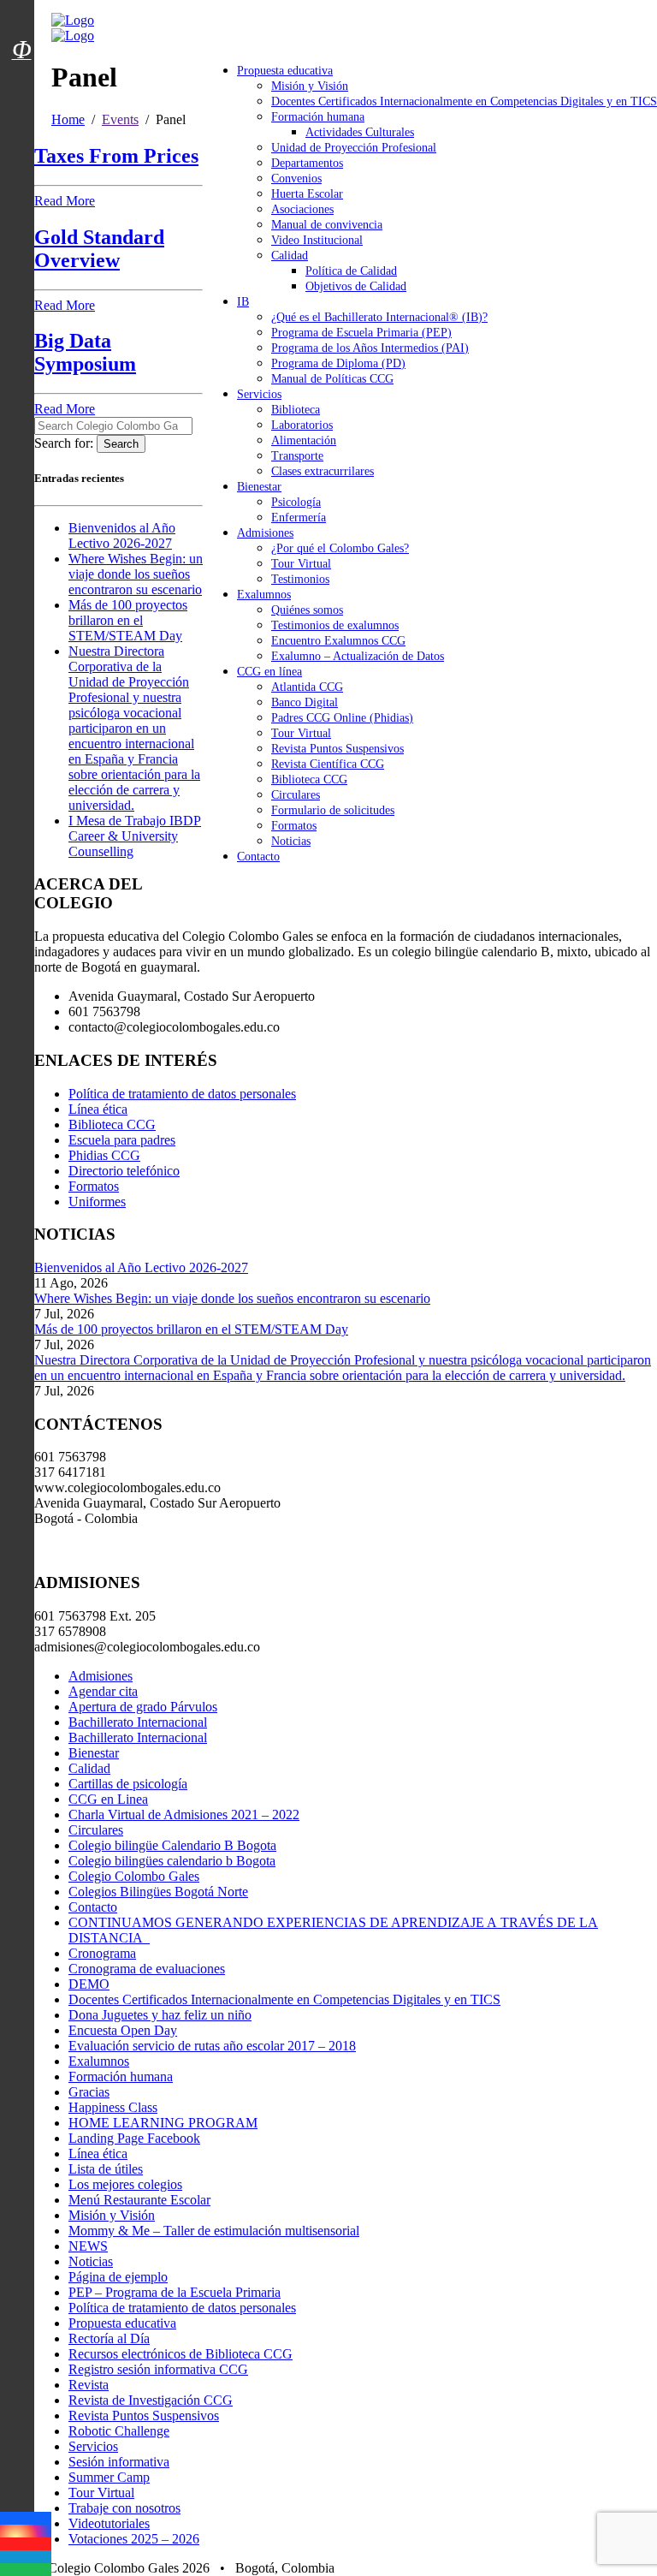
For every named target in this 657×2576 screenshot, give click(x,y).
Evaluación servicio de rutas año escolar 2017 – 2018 (212, 2046)
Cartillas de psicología (128, 1784)
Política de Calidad (351, 271)
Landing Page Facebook (134, 2138)
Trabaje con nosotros (124, 2508)
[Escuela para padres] (21, 80)
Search (121, 444)
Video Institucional (317, 240)
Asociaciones (302, 209)
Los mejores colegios (125, 2184)
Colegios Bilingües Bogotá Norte (158, 1892)
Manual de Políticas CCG (332, 379)
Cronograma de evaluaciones (147, 1969)
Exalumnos (264, 595)
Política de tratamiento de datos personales (182, 1094)
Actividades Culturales (360, 132)
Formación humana (318, 117)
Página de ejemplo (118, 2277)
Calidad (290, 256)
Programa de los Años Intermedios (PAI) (370, 348)
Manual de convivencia (327, 225)
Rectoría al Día (109, 2338)
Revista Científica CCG (328, 764)
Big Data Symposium (85, 352)
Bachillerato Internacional (138, 1722)
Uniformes (97, 1202)
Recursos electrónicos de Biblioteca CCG (181, 2354)
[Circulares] (21, 20)
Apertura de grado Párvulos (143, 1707)
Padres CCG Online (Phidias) (342, 718)
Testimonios (300, 579)
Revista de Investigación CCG (151, 2400)
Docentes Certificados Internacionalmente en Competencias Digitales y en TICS (464, 101)
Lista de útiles (106, 2169)
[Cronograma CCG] (21, 11)
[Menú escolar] (21, 71)
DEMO (89, 1984)
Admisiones (265, 533)
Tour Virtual (301, 564)
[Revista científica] (21, 88)
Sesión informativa (119, 2462)
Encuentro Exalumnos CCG (338, 641)
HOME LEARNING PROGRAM (163, 2123)
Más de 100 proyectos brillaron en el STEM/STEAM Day (128, 620)
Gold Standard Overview (99, 249)
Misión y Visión (310, 86)
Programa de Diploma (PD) (338, 363)
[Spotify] (26, 2570)
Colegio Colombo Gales (134, 1876)
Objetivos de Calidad (356, 286)
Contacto (258, 857)
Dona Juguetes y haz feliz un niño (160, 2015)
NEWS (88, 2246)
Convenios (296, 178)
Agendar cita (103, 1691)
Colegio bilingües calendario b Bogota (172, 1861)
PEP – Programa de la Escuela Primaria (175, 2292)
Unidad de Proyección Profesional (354, 148)
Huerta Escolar (307, 194)
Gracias (89, 2092)
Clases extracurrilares (323, 471)
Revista (89, 2385)
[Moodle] (21, 28)
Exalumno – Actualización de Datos (358, 656)
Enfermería (299, 518)
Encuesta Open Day (123, 2030)
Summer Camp (109, 2477)
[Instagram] (26, 2531)
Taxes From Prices (116, 156)
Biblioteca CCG (309, 779)
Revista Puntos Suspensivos (337, 749)
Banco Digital (305, 702)
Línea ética (98, 1109)
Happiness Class (113, 2107)
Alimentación (304, 440)
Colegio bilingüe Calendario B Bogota (172, 1845)
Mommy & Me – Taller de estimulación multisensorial (214, 2231)
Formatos (294, 826)
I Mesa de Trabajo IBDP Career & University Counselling (135, 836)
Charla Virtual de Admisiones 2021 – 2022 (184, 1815)
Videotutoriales (109, 2523)
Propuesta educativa (285, 71)
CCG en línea (269, 672)
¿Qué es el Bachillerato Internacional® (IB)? (379, 317)
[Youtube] (26, 2544)
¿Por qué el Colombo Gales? (340, 548)
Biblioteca (296, 410)
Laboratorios (302, 425)
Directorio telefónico (124, 1171)
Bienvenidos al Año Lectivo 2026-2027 (122, 535)
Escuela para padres (122, 1140)
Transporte (297, 456)
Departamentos (307, 163)
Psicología (296, 502)
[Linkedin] (26, 2557)
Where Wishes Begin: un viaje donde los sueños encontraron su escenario (136, 574)
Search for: (64, 443)
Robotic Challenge (119, 2431)
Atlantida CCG (307, 687)
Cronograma (102, 1953)
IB (243, 302)
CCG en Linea (108, 1799)
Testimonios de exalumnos (335, 625)
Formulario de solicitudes (333, 810)
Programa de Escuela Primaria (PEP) (361, 333)
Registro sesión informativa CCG (158, 2369)
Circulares (296, 795)
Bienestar (259, 487)
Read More (65, 201)
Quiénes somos (307, 610)
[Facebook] (26, 2518)
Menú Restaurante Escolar (139, 2200)
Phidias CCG (104, 1155)
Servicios (259, 394)
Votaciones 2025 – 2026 (134, 2539)
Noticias (291, 841)
